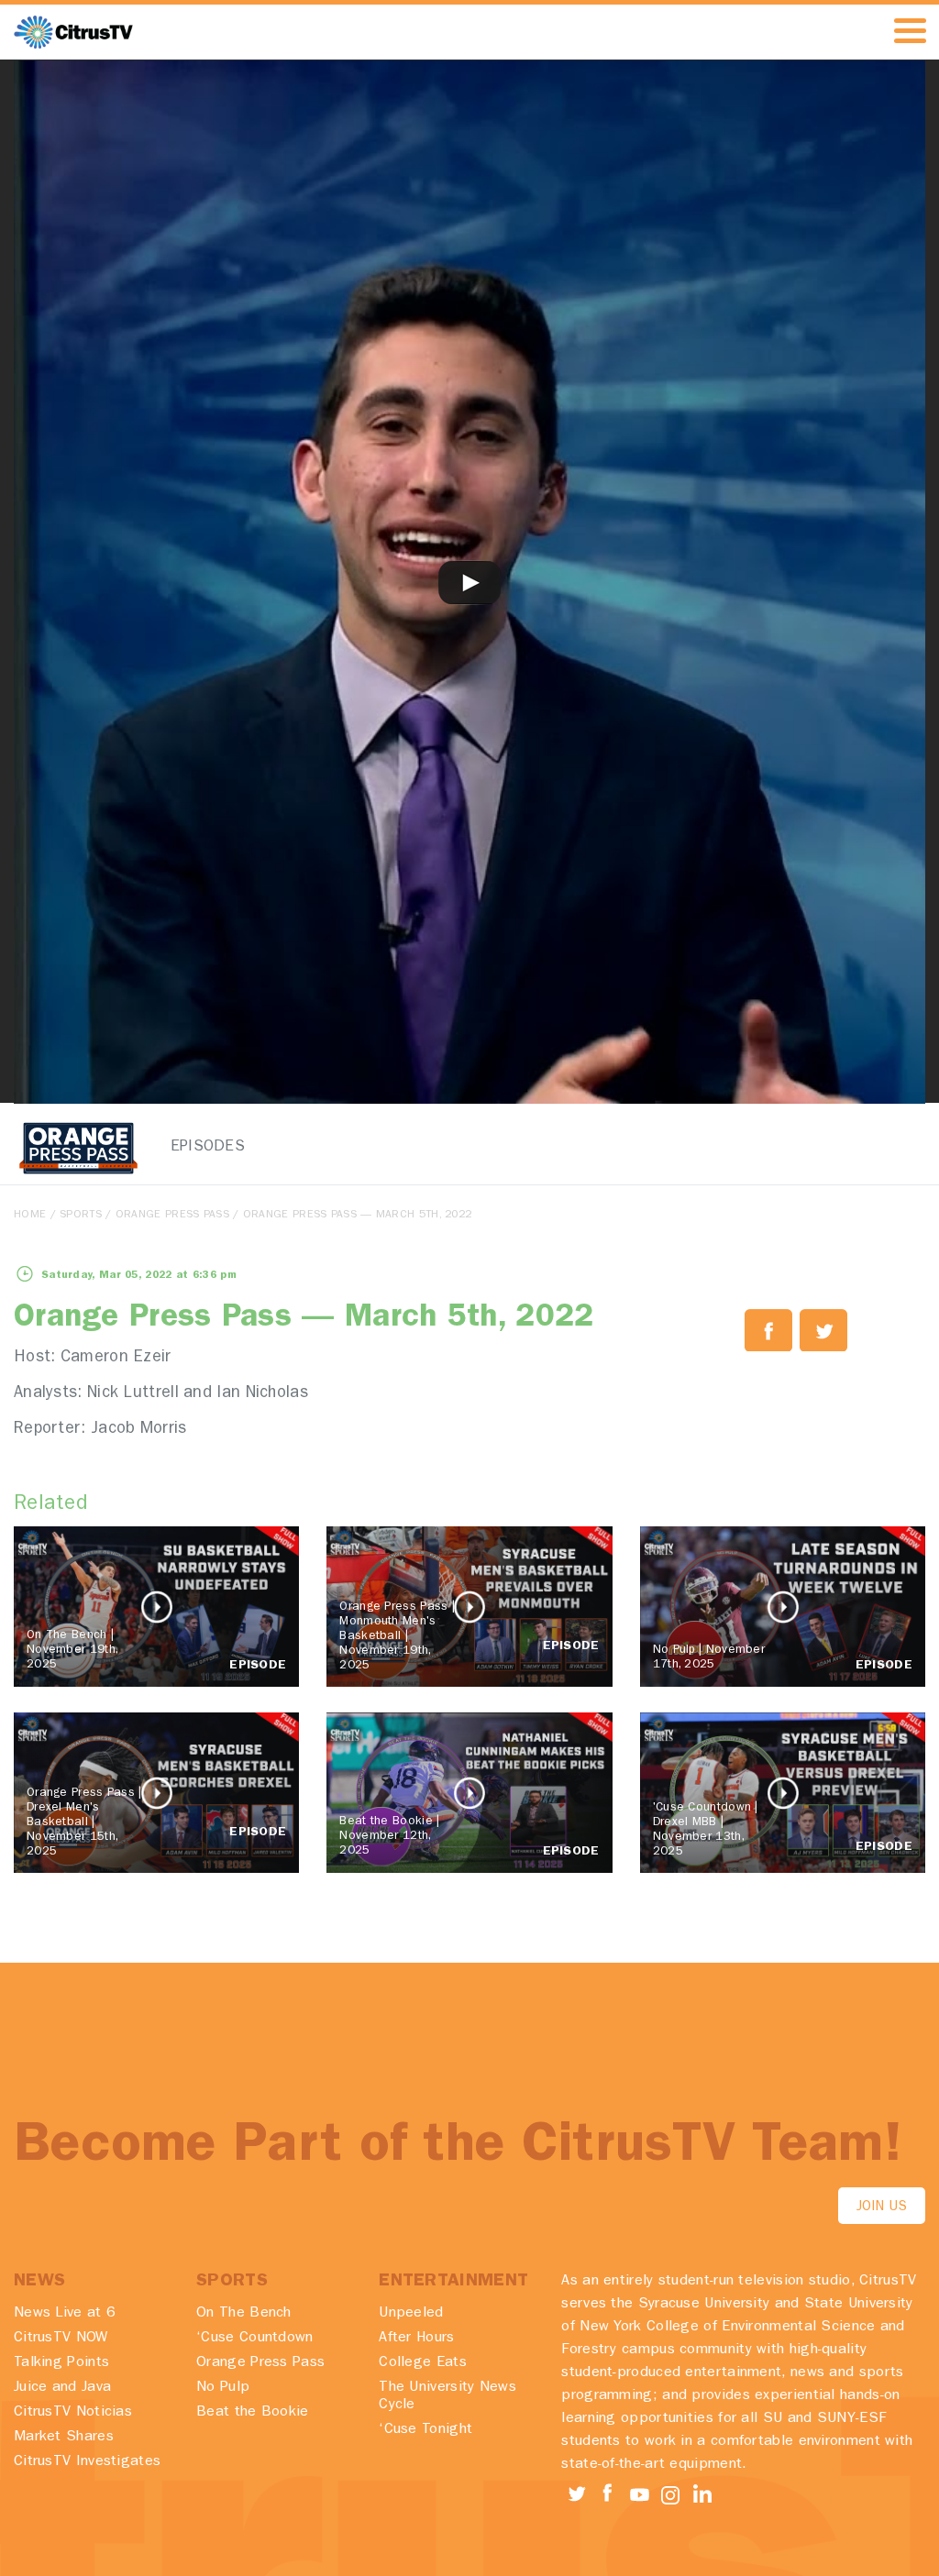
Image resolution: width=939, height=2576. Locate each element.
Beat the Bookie (253, 2413)
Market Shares (64, 2438)
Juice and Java (62, 2388)
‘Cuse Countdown (255, 2339)
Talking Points (61, 2363)
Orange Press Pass (172, 1216)
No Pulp (223, 2388)
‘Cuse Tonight (425, 2430)
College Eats (423, 2363)
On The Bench (244, 2314)
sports (81, 1216)
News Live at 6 (65, 2314)
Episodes (196, 1147)
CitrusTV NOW (61, 2339)
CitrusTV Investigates (87, 2462)
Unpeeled (411, 2314)
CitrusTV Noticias (73, 2413)
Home (30, 1216)
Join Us (882, 2208)
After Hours (416, 2339)
